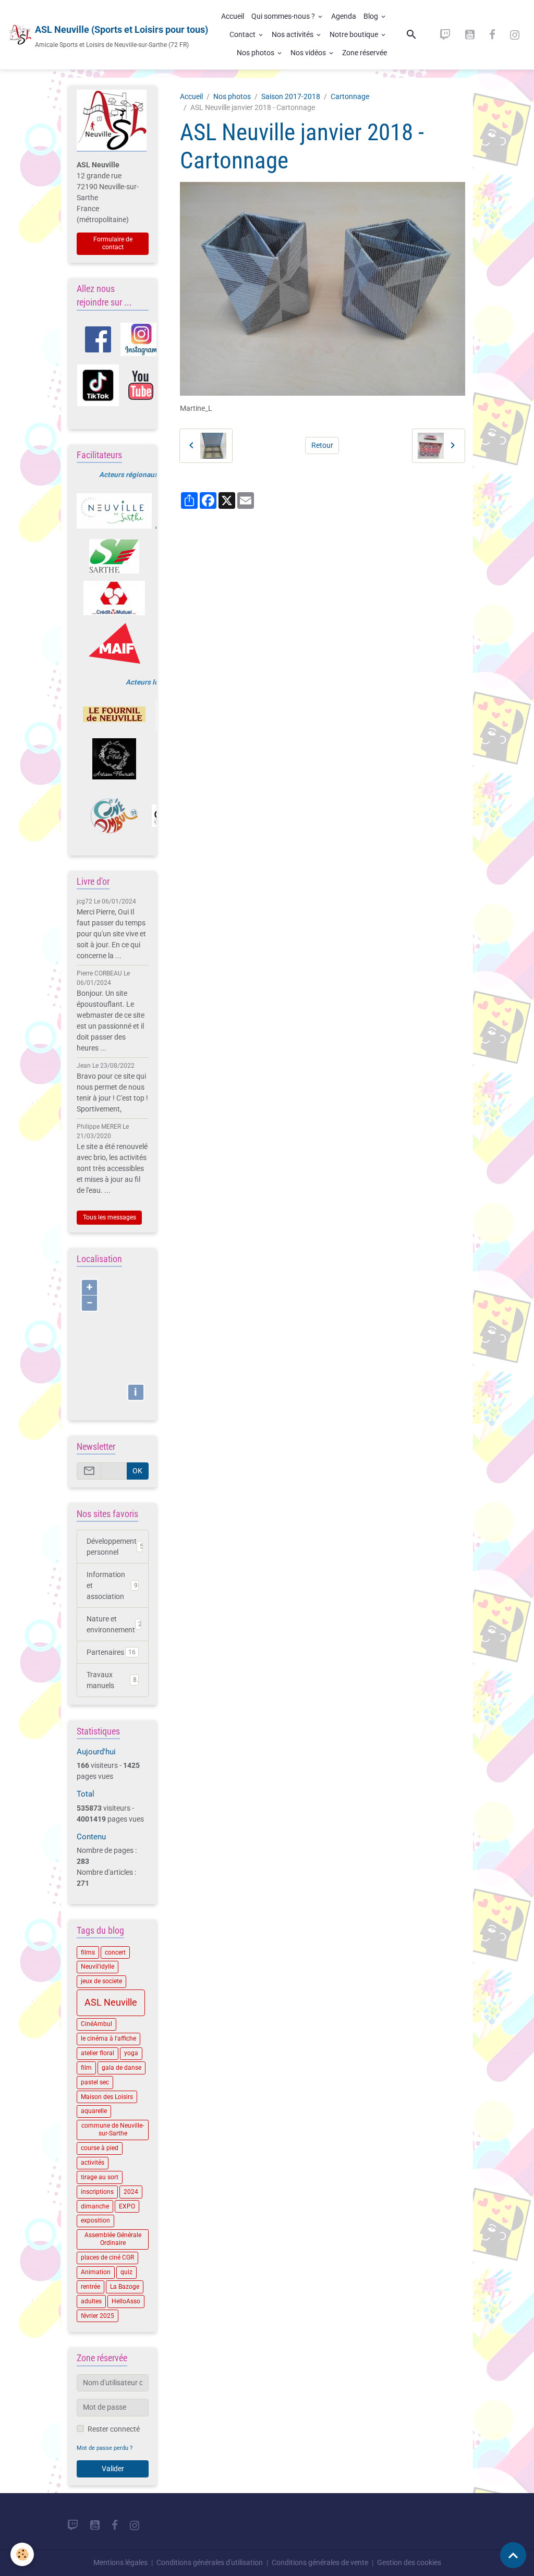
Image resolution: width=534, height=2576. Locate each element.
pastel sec (95, 2082)
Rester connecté (114, 2429)
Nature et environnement (114, 1624)
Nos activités (293, 34)
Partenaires (111, 1652)
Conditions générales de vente (320, 2562)
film (86, 2068)
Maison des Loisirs (107, 2097)
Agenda (344, 16)
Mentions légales (120, 2562)
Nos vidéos (309, 53)
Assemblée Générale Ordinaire (113, 2239)
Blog (372, 16)
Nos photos (256, 53)
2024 (131, 2192)
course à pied (100, 2148)
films (88, 1952)
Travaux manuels (112, 1680)
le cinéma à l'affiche (108, 2038)
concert (115, 1952)
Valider (113, 2469)
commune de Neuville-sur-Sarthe (113, 2129)
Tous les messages (110, 1217)
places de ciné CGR (107, 2257)
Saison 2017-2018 (291, 96)
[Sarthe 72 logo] (114, 556)
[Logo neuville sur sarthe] (114, 511)
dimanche (95, 2206)
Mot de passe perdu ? (105, 2448)
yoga (131, 2053)
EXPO (127, 2206)
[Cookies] (22, 2554)
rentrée (90, 2287)
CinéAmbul (96, 2024)
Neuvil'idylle (98, 1967)
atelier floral (98, 2053)
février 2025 (98, 2316)
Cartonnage (350, 96)
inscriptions (97, 2192)
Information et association (112, 1585)
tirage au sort (100, 2177)
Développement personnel (115, 1547)
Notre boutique (355, 34)
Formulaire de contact (113, 243)
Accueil (233, 16)
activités (93, 2163)
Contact (243, 34)
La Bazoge (125, 2287)
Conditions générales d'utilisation (210, 2562)
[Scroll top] (513, 2555)
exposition (95, 2220)
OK (137, 1471)
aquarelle (94, 2111)
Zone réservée (365, 53)
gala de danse (122, 2068)
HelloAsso (126, 2301)
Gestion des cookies (409, 2562)
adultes (91, 2301)
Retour (322, 445)
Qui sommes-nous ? (284, 16)
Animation (96, 2272)
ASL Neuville (111, 2003)
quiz (126, 2272)
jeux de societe (101, 1981)
